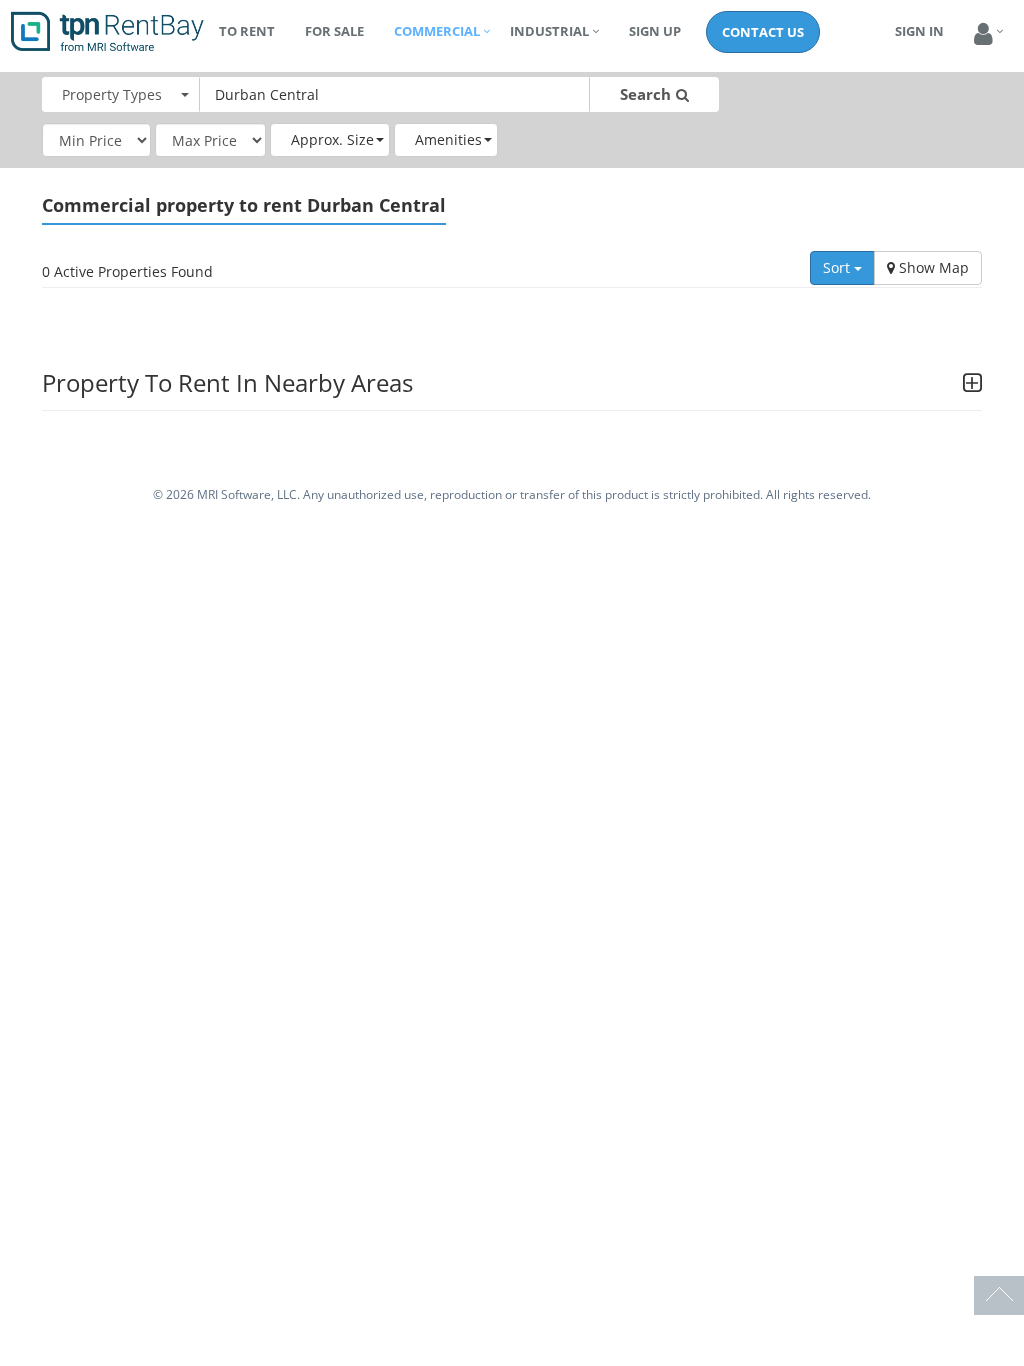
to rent (247, 31)
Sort (838, 267)
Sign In (919, 31)
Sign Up (655, 31)
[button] (983, 34)
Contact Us (763, 32)
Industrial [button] (549, 31)
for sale (334, 31)
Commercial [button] (437, 31)
